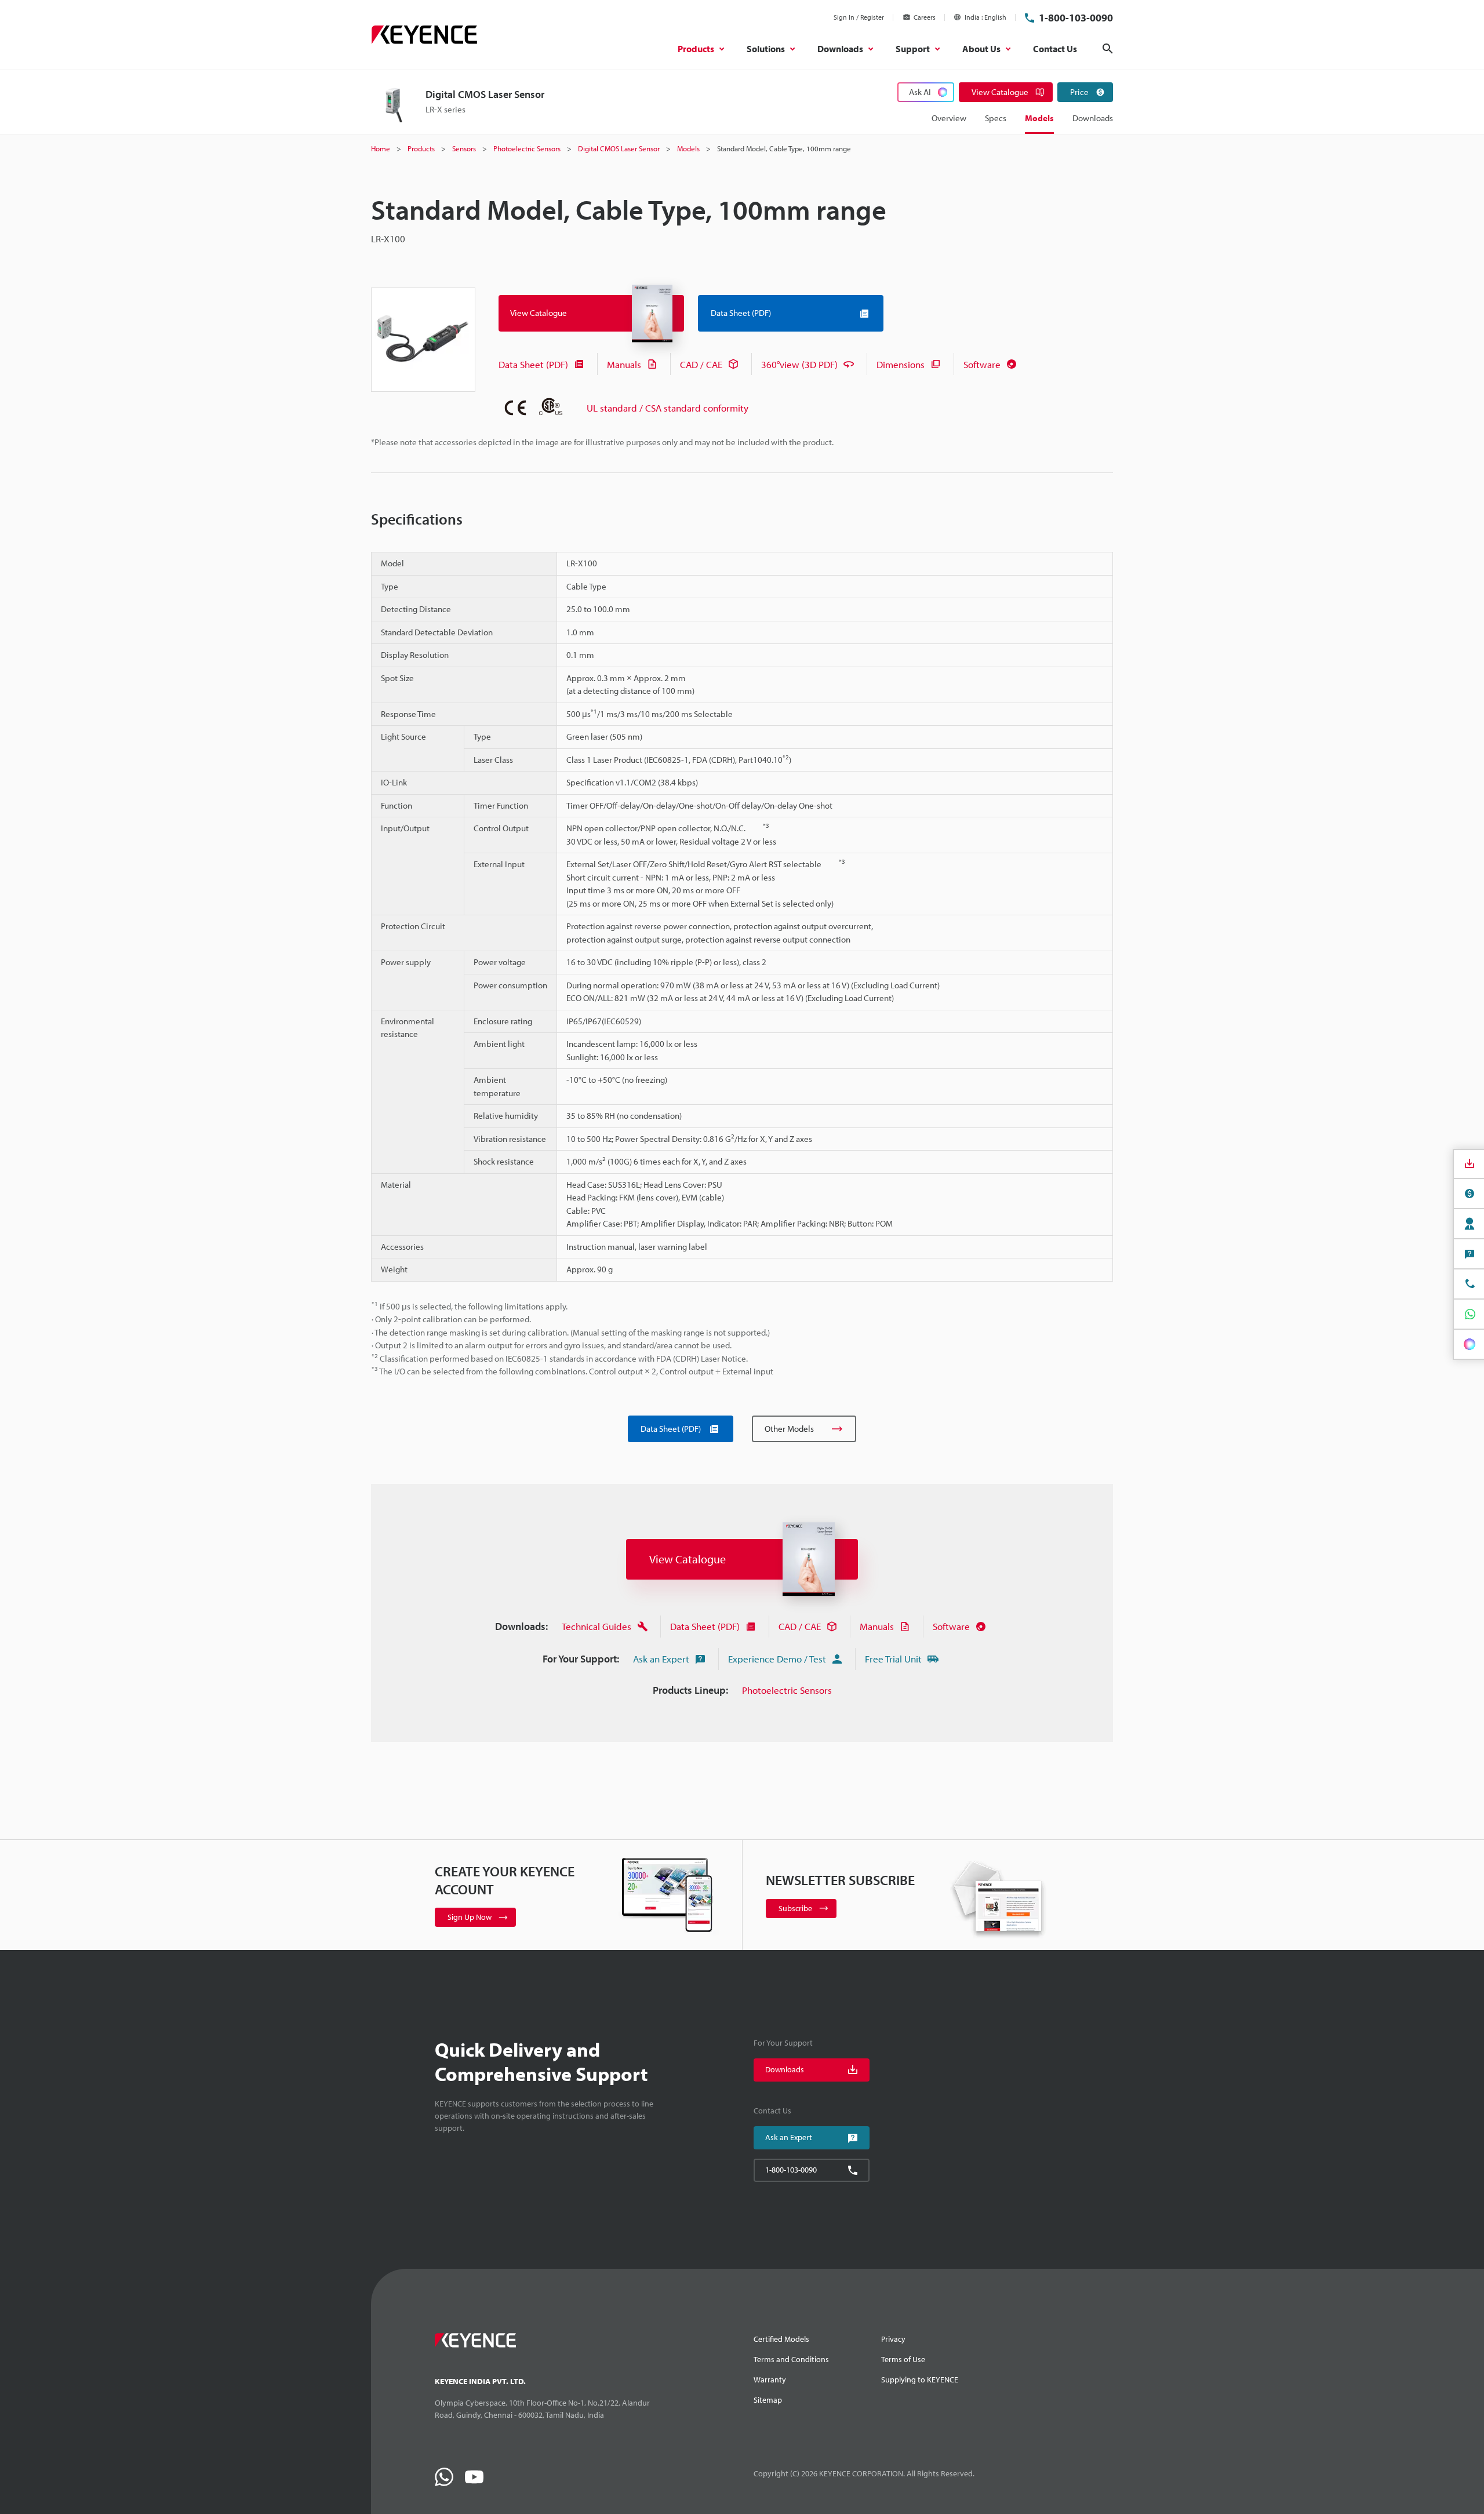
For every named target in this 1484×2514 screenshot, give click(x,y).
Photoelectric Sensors (787, 1690)
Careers (925, 17)
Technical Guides (596, 1626)
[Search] (1108, 49)
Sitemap (768, 2400)
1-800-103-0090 (1076, 18)
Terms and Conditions (791, 2359)
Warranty (770, 2380)
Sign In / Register (859, 17)
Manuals (624, 364)
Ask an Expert (661, 1659)
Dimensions (901, 364)
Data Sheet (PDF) (533, 364)
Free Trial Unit (893, 1659)
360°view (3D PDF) (799, 364)
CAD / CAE (701, 364)
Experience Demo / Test (777, 1659)
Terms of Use (903, 2359)
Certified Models (781, 2339)
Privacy (893, 2339)
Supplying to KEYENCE (920, 2380)
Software (982, 364)
